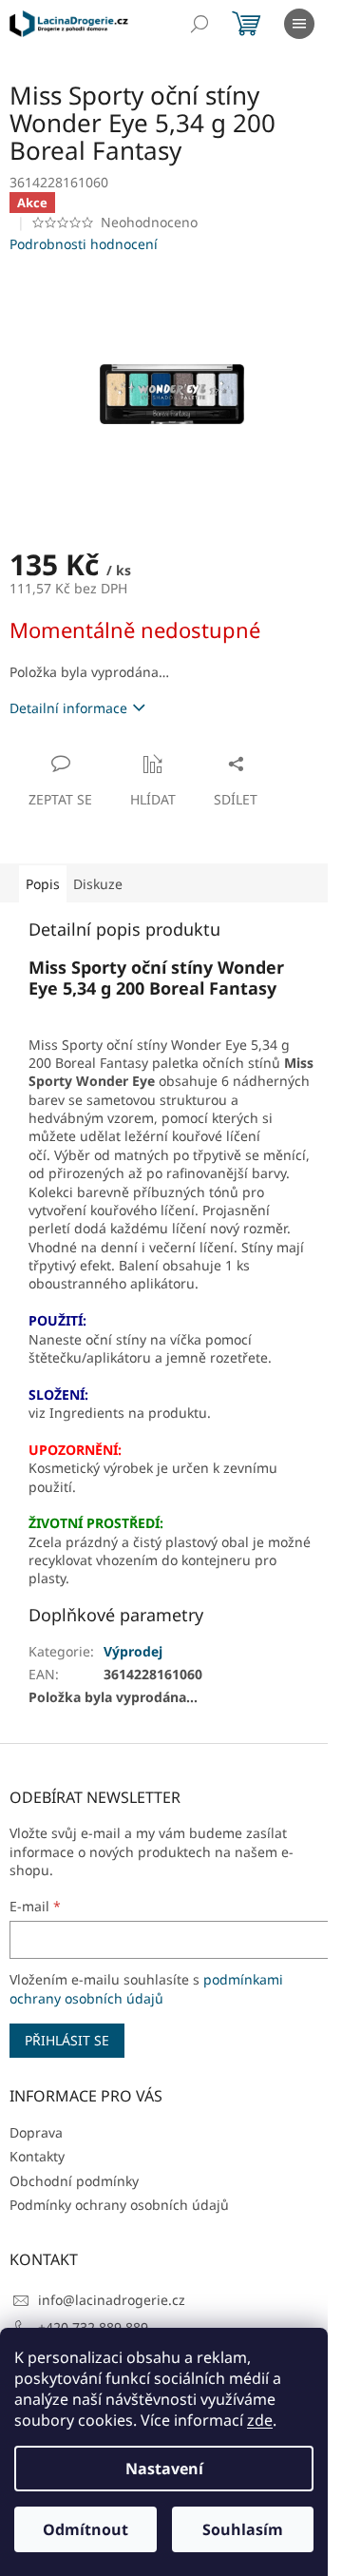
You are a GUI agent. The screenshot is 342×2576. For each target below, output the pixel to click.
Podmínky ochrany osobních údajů (119, 2205)
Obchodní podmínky (74, 2181)
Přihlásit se (67, 2040)
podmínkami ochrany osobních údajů (146, 1989)
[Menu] (299, 24)
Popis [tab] (43, 884)
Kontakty (37, 2156)
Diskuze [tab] (98, 884)
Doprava (36, 2132)
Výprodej (133, 1651)
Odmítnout (85, 2529)
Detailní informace (68, 708)
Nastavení (164, 2469)
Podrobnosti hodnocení (84, 244)
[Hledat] (199, 24)
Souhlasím (243, 2529)
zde (260, 2420)
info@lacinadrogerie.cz (112, 2300)
